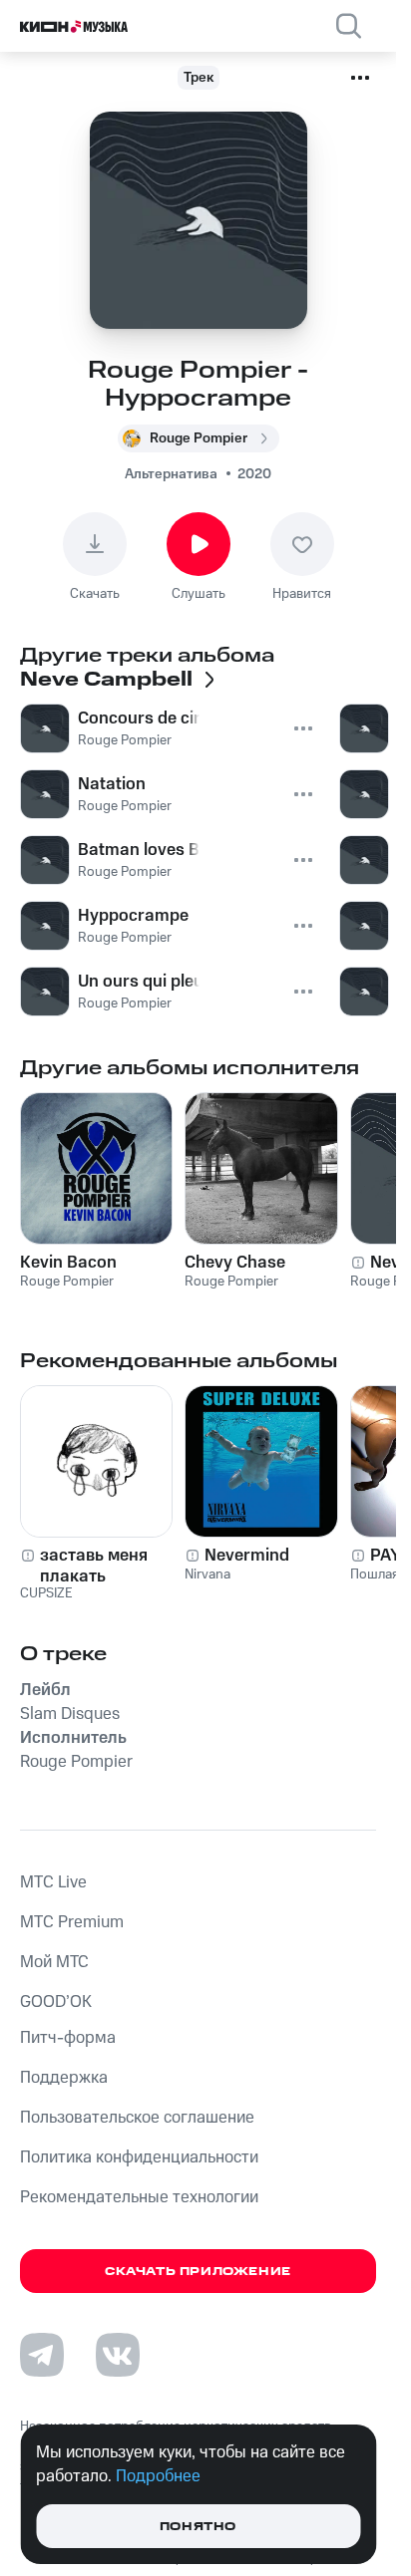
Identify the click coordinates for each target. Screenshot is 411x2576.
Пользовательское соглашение (137, 2118)
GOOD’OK (56, 2002)
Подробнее (158, 2476)
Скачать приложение (198, 2272)
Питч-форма (68, 2038)
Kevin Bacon (68, 1263)
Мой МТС (54, 1962)
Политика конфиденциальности (139, 2157)
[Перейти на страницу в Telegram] (42, 2355)
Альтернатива (171, 474)
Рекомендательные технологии (139, 2197)
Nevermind (247, 1556)
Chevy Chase (235, 1263)
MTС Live (53, 1882)
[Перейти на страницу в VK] (118, 2355)
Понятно (198, 2527)
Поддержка (64, 2078)
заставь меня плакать (94, 1566)
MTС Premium (72, 1922)
